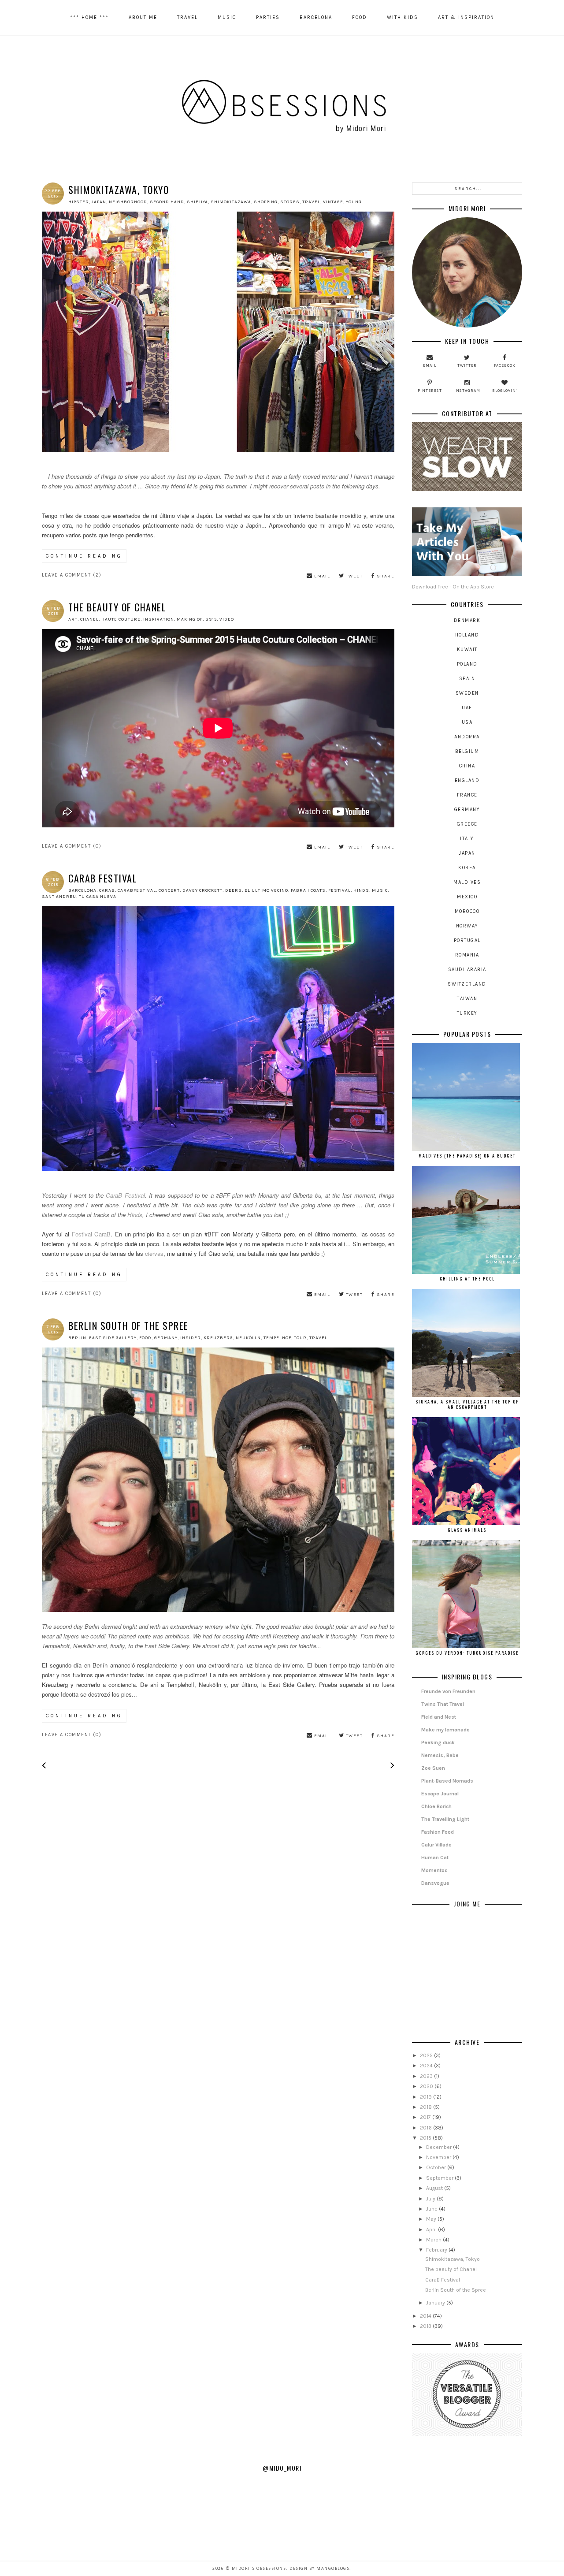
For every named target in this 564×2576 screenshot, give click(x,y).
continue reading (84, 556)
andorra (467, 737)
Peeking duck (438, 1742)
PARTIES (268, 17)
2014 (426, 2316)
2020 (427, 2086)
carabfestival (137, 890)
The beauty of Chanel (117, 607)
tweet (353, 576)
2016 (427, 2128)
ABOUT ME (143, 17)
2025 (427, 2055)
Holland (467, 635)
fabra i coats (308, 890)
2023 (427, 2076)
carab (107, 890)
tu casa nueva (98, 897)
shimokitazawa (231, 202)
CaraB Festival (103, 878)
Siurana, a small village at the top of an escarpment (467, 1404)
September (440, 2178)
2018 (427, 2107)
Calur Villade (436, 1845)
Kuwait (467, 650)
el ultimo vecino (266, 890)
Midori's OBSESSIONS (259, 2569)
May (432, 2219)
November (439, 2157)
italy (467, 839)
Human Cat (435, 1858)
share (385, 576)
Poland (467, 664)
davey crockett (202, 890)
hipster (79, 202)
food (145, 1338)
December (440, 2147)
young (354, 202)
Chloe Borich (436, 1806)
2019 (427, 2097)
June (432, 2209)
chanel (89, 619)
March (434, 2240)
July (431, 2199)
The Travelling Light (445, 1819)
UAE (467, 708)
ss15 (211, 619)
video (227, 619)
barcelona (82, 890)
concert (169, 890)
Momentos (434, 1870)
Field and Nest (439, 1717)
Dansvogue (435, 1883)
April (432, 2230)
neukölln (248, 1338)
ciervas (154, 1253)
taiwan (467, 999)
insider (191, 1338)
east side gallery (113, 1338)
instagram (467, 391)
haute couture (121, 619)
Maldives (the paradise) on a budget (467, 1156)
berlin (77, 1338)
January (436, 2303)
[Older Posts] (392, 1767)
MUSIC (227, 17)
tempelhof (277, 1338)
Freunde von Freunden (448, 1691)
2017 (426, 2117)
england (467, 780)
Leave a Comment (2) (72, 575)
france (467, 795)
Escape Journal (440, 1794)
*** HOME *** (89, 17)
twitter (467, 365)
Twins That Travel (443, 1704)
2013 (426, 2326)
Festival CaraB (91, 1234)
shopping (266, 202)
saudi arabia (467, 970)
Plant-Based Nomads (447, 1781)
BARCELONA (316, 17)
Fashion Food (438, 1832)
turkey (467, 1013)
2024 (427, 2066)
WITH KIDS (403, 17)
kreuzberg (218, 1338)
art (73, 619)
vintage (333, 202)
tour (300, 1338)
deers (234, 890)
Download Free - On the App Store (453, 587)
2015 (426, 2138)
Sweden (467, 693)
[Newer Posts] (44, 1767)
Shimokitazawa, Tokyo (119, 190)
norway (467, 926)
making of (190, 619)
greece (467, 824)
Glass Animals (467, 1530)
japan (99, 202)
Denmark (467, 620)
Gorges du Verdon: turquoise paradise (467, 1653)
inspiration (159, 619)
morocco (467, 911)
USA (467, 722)
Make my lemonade (445, 1730)
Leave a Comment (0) (72, 846)
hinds (361, 890)
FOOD (360, 17)
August (435, 2188)
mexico (467, 897)
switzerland (467, 984)
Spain (467, 679)
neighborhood (128, 202)
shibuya (197, 202)
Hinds (135, 1215)
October (437, 2167)
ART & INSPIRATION (466, 17)
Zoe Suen (433, 1768)
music (380, 890)
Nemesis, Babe (440, 1755)
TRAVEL (187, 17)
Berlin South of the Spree (128, 1325)
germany (166, 1338)
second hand (167, 202)
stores (290, 202)
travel (311, 202)
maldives (467, 882)
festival (340, 890)
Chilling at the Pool (467, 1279)
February (437, 2250)
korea (467, 868)
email (321, 576)
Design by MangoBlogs (319, 2569)
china (467, 766)
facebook (505, 365)
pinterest (430, 391)
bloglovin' (505, 391)
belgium (467, 751)
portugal (467, 940)
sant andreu (59, 897)
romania (467, 955)
